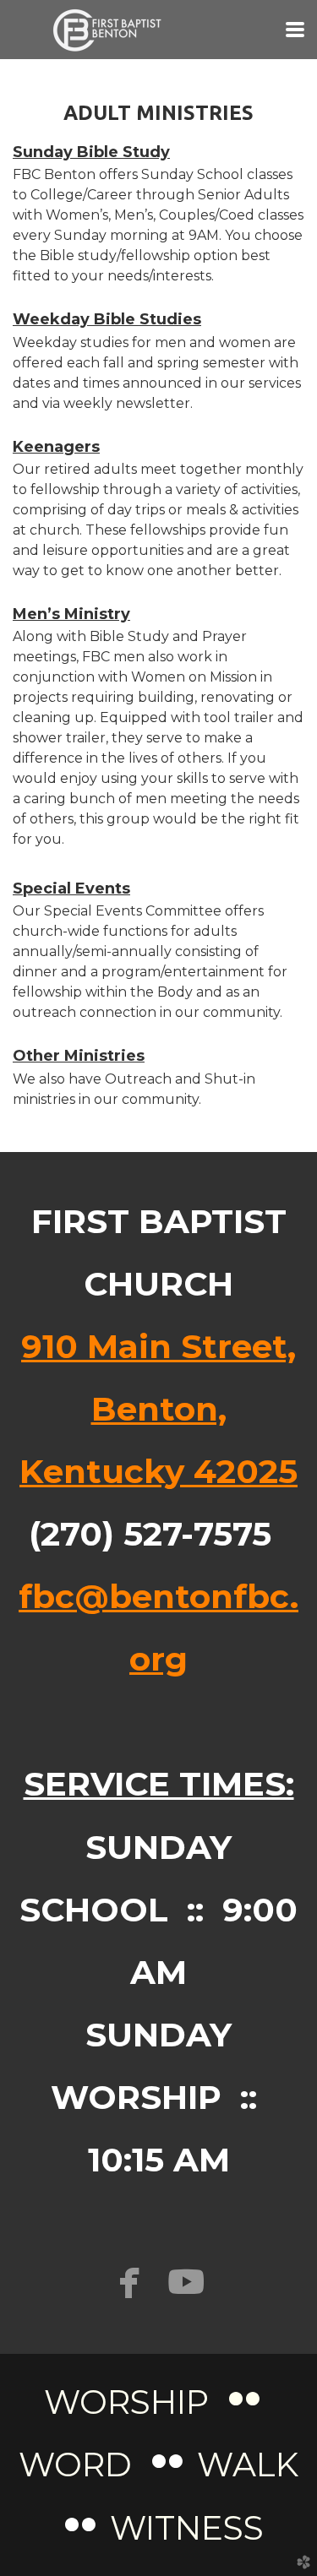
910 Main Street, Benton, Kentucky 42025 (158, 1409)
